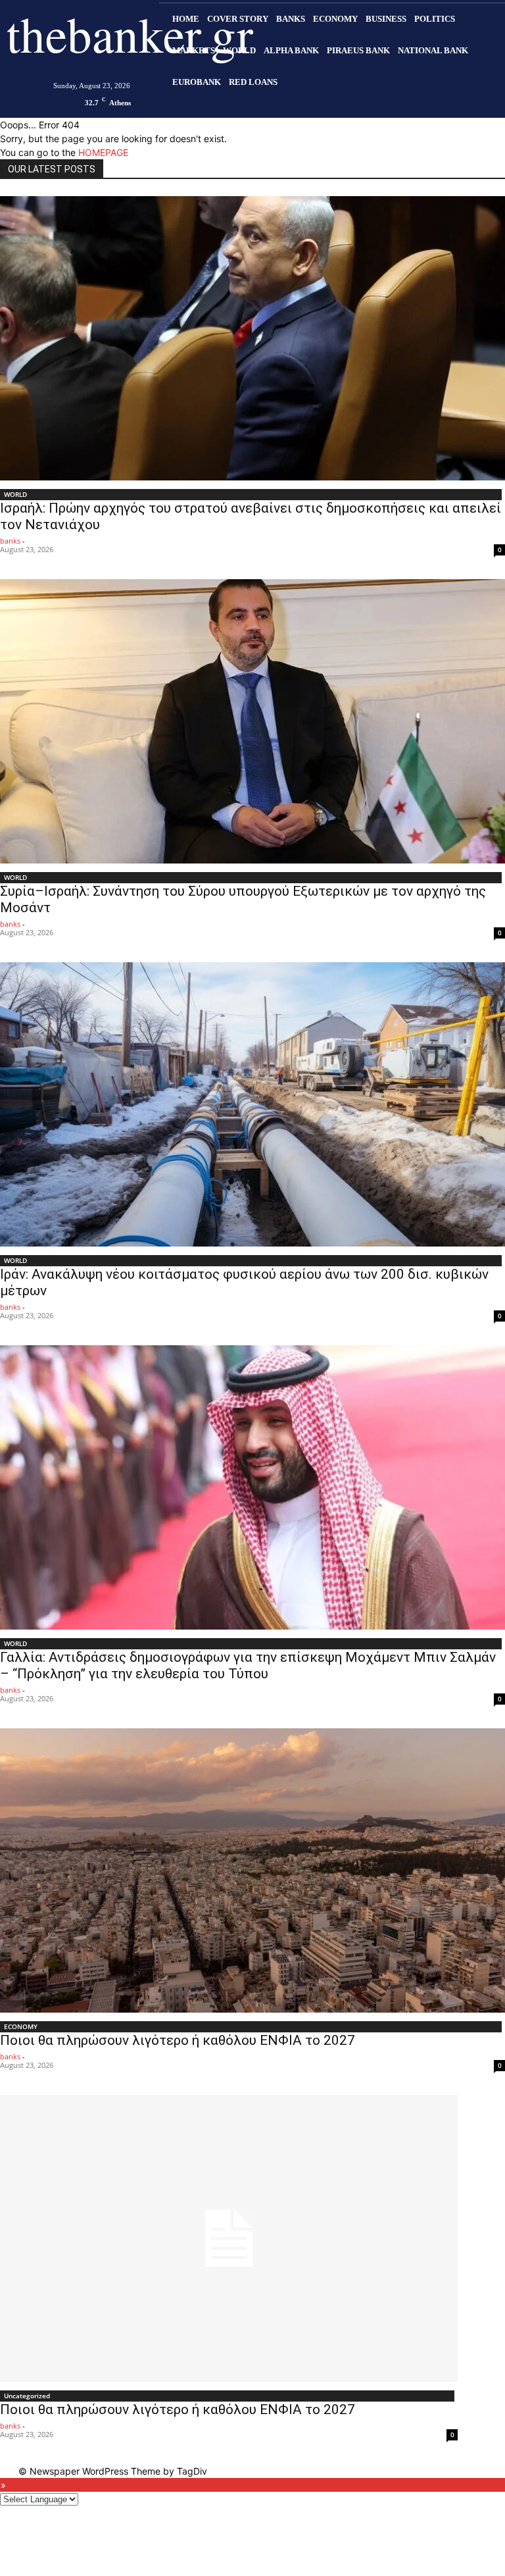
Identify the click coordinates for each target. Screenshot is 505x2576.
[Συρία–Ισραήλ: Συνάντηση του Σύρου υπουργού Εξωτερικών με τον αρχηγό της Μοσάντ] (252, 721)
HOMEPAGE (103, 152)
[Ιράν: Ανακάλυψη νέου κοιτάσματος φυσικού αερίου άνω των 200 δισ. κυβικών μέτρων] (252, 1104)
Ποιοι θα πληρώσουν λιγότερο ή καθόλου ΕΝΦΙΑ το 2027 (178, 2040)
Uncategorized (27, 2396)
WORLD (15, 494)
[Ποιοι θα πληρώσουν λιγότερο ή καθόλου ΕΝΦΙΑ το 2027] (252, 1870)
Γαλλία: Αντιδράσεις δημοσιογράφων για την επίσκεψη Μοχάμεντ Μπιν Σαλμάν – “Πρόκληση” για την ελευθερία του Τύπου (248, 1665)
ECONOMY (21, 2026)
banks (10, 541)
